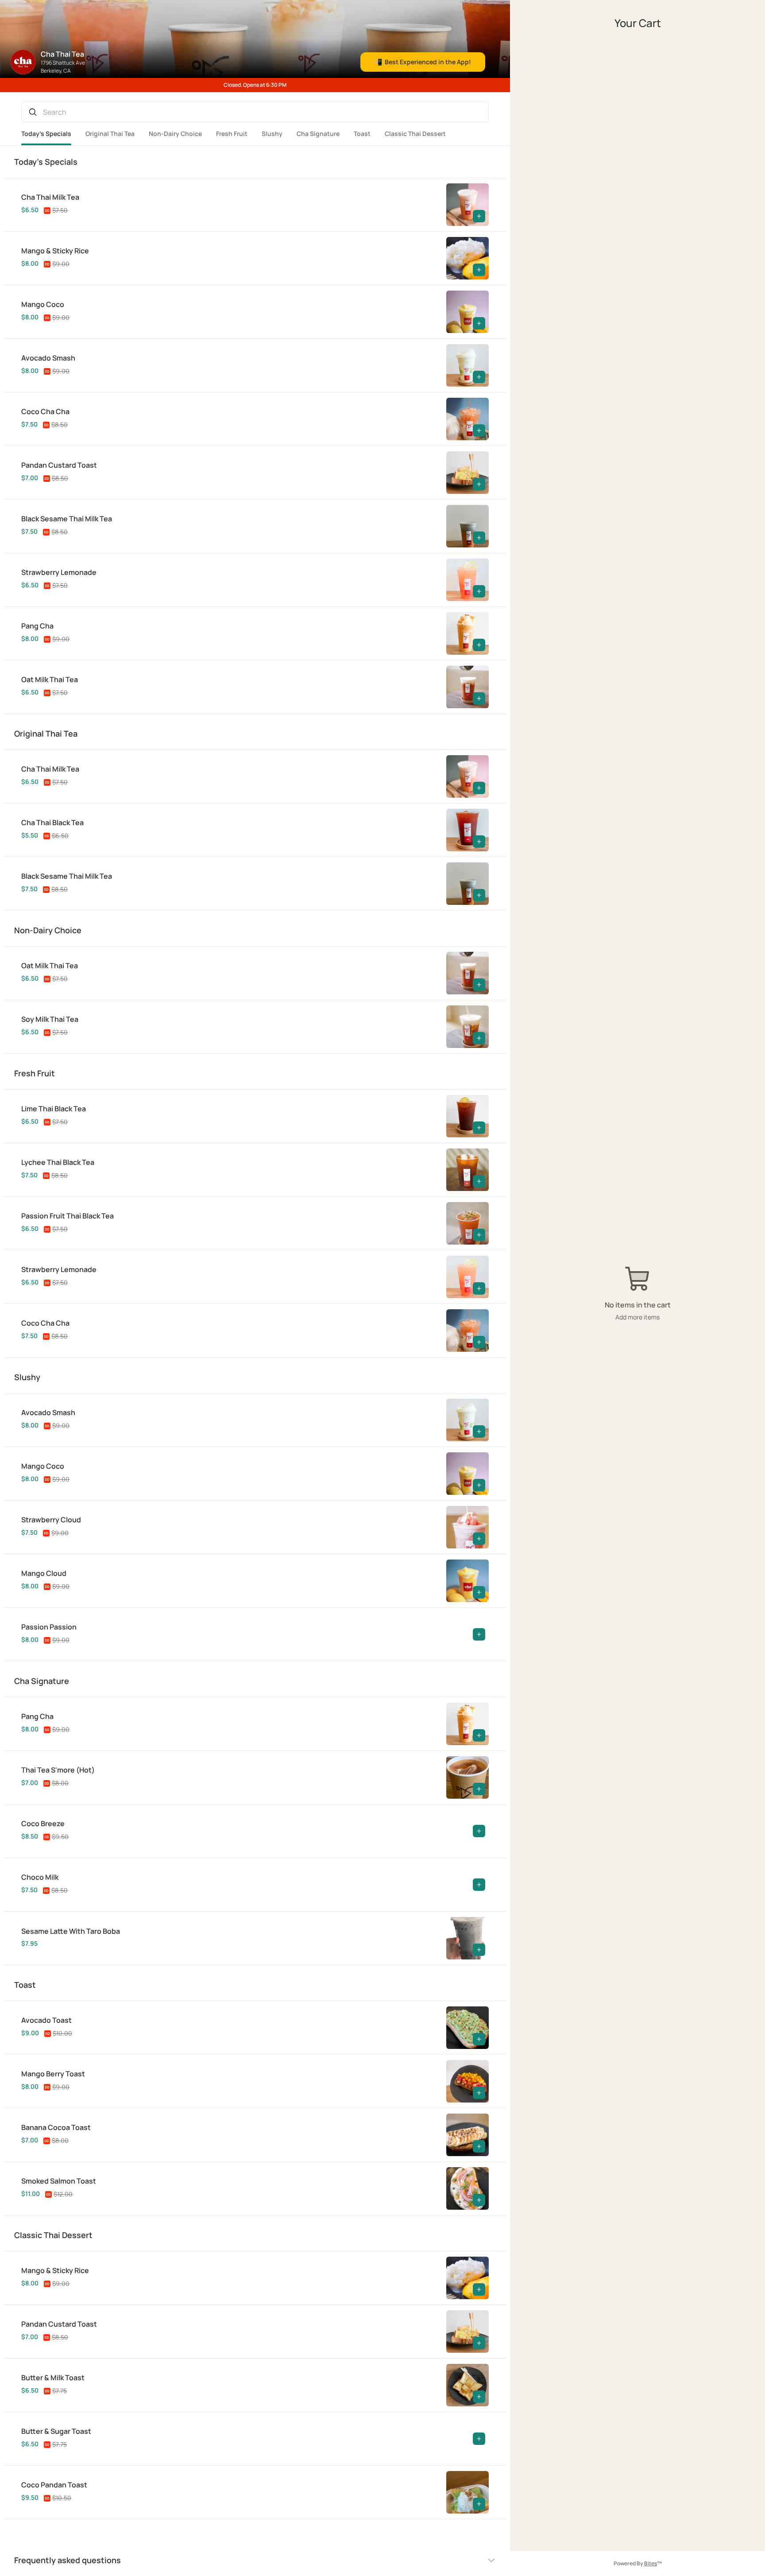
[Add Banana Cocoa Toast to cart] (479, 2146)
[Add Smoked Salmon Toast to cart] (479, 2200)
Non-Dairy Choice (175, 134)
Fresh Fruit (232, 134)
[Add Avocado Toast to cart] (479, 2039)
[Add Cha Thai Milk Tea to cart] (479, 216)
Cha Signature (318, 134)
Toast (362, 134)
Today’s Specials (46, 134)
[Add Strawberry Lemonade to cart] (479, 591)
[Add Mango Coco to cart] (479, 323)
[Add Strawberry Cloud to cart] (479, 1539)
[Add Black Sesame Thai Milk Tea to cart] (479, 538)
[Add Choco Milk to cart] (479, 1885)
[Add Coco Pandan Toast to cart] (479, 2504)
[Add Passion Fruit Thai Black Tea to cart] (479, 1235)
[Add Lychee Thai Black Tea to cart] (479, 1181)
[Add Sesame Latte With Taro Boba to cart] (479, 1950)
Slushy (272, 134)
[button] (234, 205)
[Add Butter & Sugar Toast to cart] (479, 2439)
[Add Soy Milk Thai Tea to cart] (479, 1038)
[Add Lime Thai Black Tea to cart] (479, 1128)
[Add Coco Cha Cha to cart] (479, 431)
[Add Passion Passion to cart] (479, 1634)
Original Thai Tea (110, 134)
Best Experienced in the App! (423, 62)
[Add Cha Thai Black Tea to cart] (479, 842)
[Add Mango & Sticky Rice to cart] (479, 270)
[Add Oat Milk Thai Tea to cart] (479, 698)
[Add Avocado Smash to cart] (479, 377)
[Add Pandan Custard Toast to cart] (479, 484)
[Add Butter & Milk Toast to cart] (479, 2397)
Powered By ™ (638, 2563)
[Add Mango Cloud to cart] (479, 1592)
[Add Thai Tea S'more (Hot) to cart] (479, 1789)
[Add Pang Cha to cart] (479, 645)
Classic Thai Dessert (415, 134)
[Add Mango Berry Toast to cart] (479, 2093)
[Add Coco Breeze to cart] (479, 1831)
